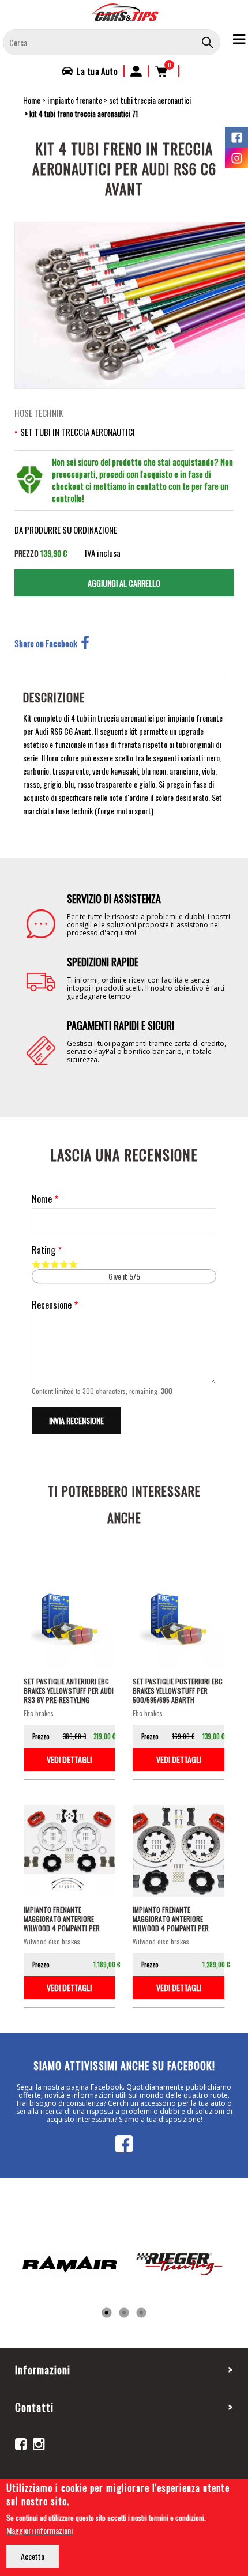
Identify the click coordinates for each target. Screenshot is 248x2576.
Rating (44, 1250)
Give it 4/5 (64, 1264)
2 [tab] (124, 2313)
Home (32, 100)
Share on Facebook (46, 643)
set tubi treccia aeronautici (150, 100)
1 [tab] (107, 2313)
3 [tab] (141, 2313)
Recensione (52, 1305)
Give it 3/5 (55, 1264)
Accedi (136, 71)
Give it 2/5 (46, 1264)
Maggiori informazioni (40, 2530)
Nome (42, 1199)
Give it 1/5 (36, 1264)
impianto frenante (75, 100)
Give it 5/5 (73, 1264)
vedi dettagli (69, 1759)
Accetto (33, 2556)
